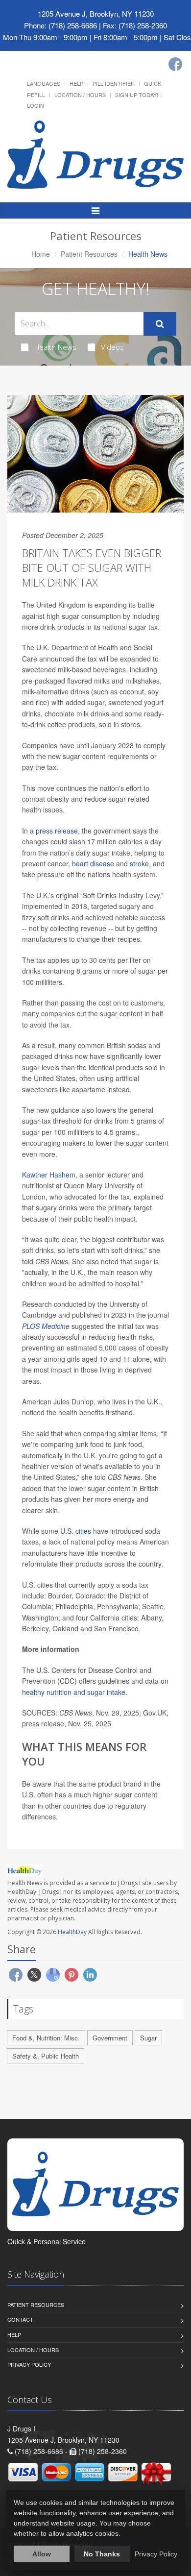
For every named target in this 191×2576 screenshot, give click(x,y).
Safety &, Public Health (46, 2056)
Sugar (148, 2038)
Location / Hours (80, 95)
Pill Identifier (114, 83)
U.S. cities (76, 1531)
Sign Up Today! (137, 95)
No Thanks (102, 2554)
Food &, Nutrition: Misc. (46, 2038)
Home (41, 254)
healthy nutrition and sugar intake (74, 1692)
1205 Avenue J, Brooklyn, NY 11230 (96, 13)
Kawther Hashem (49, 1175)
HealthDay (72, 1932)
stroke (139, 863)
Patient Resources (89, 254)
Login (36, 105)
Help (76, 83)
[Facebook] (175, 64)
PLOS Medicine (46, 1326)
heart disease (93, 863)
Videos (112, 347)
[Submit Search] (160, 324)
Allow (42, 2554)
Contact (20, 2319)
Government (110, 2038)
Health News (55, 347)
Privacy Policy (29, 2364)
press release (57, 831)
